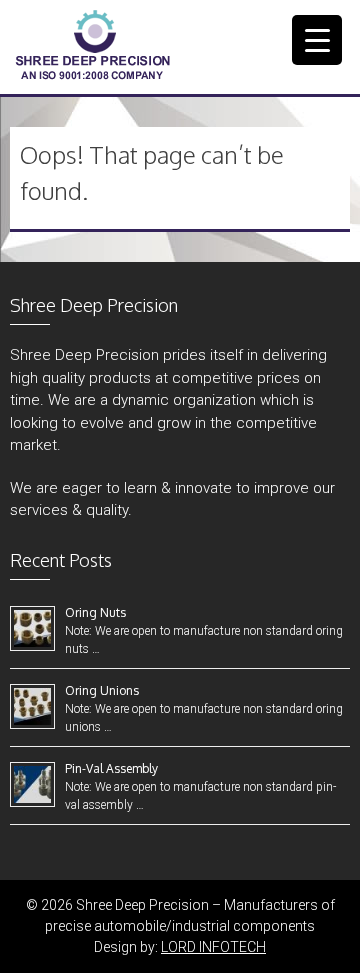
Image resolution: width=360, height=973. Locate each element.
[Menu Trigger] (317, 40)
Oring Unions (102, 690)
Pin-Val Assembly (111, 768)
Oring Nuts (95, 612)
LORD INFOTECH (213, 947)
